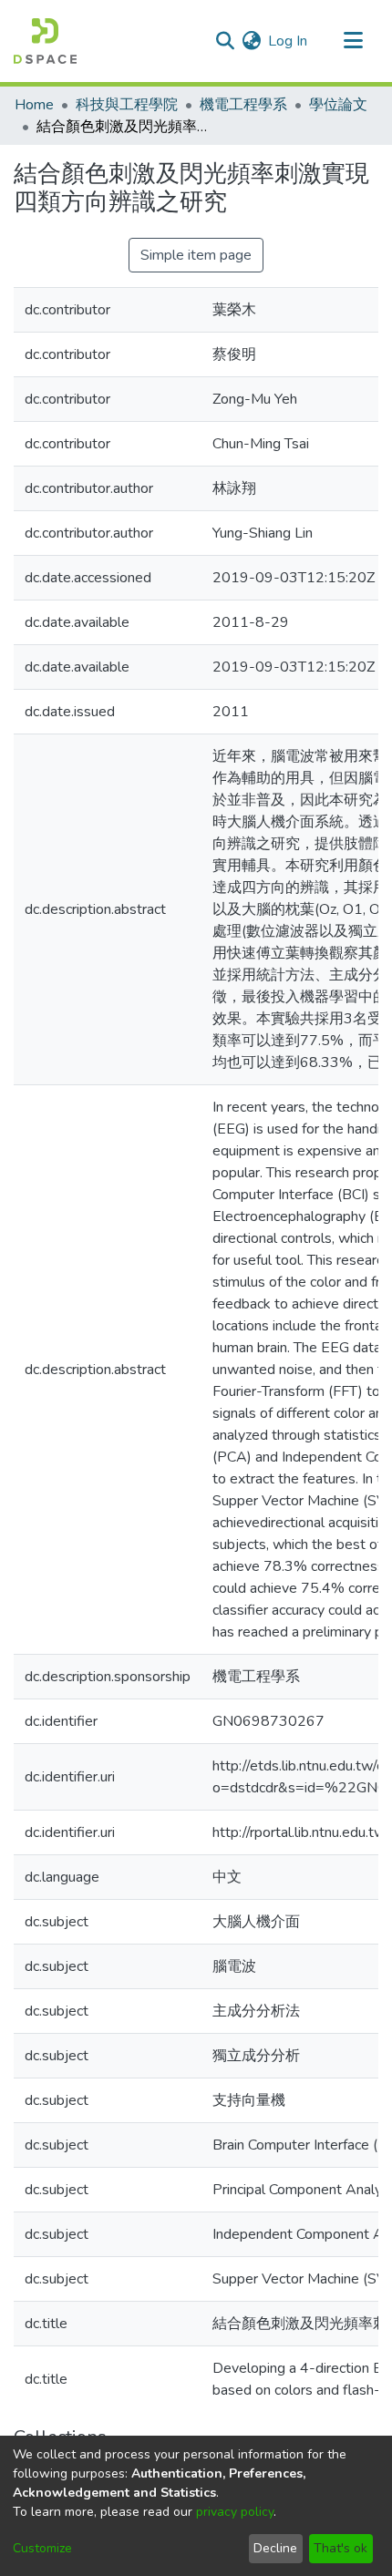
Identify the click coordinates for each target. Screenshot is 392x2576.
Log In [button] (289, 41)
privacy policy (235, 2512)
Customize (42, 2548)
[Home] (45, 41)
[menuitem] (251, 41)
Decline (275, 2548)
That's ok (340, 2548)
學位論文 (338, 105)
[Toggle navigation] (353, 41)
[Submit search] (225, 41)
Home (34, 105)
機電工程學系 (243, 105)
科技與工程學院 (127, 105)
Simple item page (196, 255)
